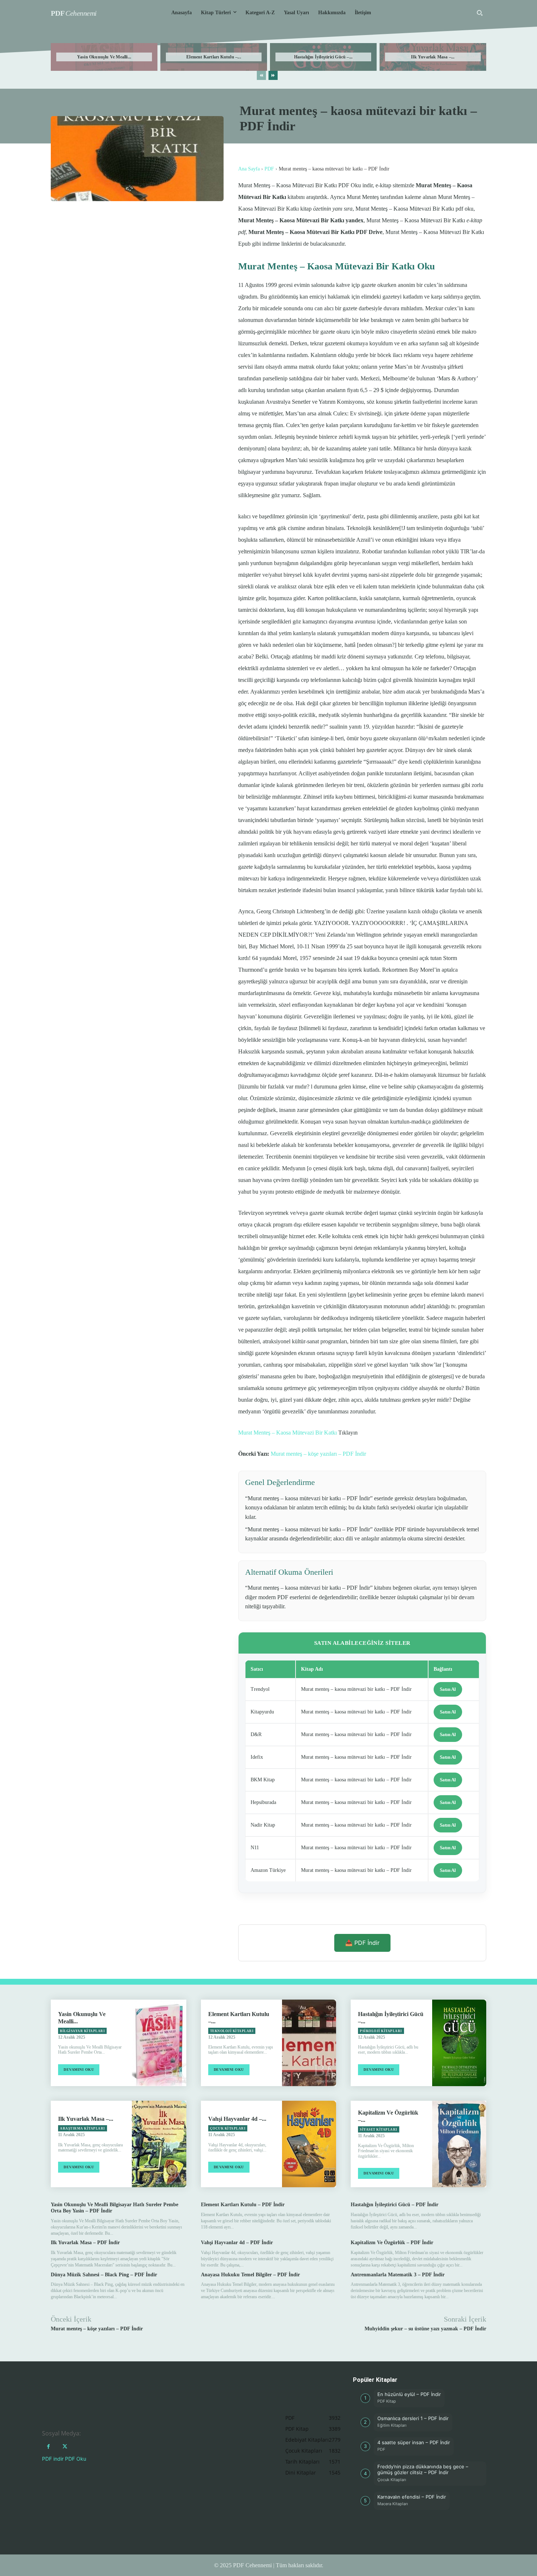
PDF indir (53, 2459)
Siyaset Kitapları (379, 2130)
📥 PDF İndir (362, 1943)
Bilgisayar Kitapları (82, 2031)
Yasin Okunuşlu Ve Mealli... (104, 57)
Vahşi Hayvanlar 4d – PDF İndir (237, 2243)
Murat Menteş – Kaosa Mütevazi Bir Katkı (287, 1433)
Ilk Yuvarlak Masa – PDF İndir (85, 2243)
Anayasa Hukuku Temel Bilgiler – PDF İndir (250, 2275)
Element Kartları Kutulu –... (214, 57)
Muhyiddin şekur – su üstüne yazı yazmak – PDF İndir (425, 2329)
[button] (480, 13)
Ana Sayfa (249, 169)
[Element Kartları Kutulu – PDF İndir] (309, 2043)
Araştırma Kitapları (83, 2128)
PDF (269, 169)
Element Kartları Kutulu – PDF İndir (243, 2205)
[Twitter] (65, 2447)
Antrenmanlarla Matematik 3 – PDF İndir (398, 2275)
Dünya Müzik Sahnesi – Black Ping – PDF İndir (104, 2275)
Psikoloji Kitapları (381, 2031)
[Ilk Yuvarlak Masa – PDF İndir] (159, 2144)
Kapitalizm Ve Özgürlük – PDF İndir (392, 2243)
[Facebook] (48, 2447)
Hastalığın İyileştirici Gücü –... (323, 57)
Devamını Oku (79, 2070)
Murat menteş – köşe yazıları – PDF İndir (318, 1454)
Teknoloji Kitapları (232, 2031)
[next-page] (273, 75)
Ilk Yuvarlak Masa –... (433, 57)
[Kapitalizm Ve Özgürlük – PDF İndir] (459, 2144)
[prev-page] (261, 75)
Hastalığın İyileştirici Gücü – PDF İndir (395, 2205)
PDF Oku (76, 2459)
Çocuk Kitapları (228, 2128)
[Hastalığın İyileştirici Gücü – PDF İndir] (459, 2043)
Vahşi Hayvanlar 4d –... (237, 2119)
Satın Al (448, 1689)
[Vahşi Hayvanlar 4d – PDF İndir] (309, 2144)
